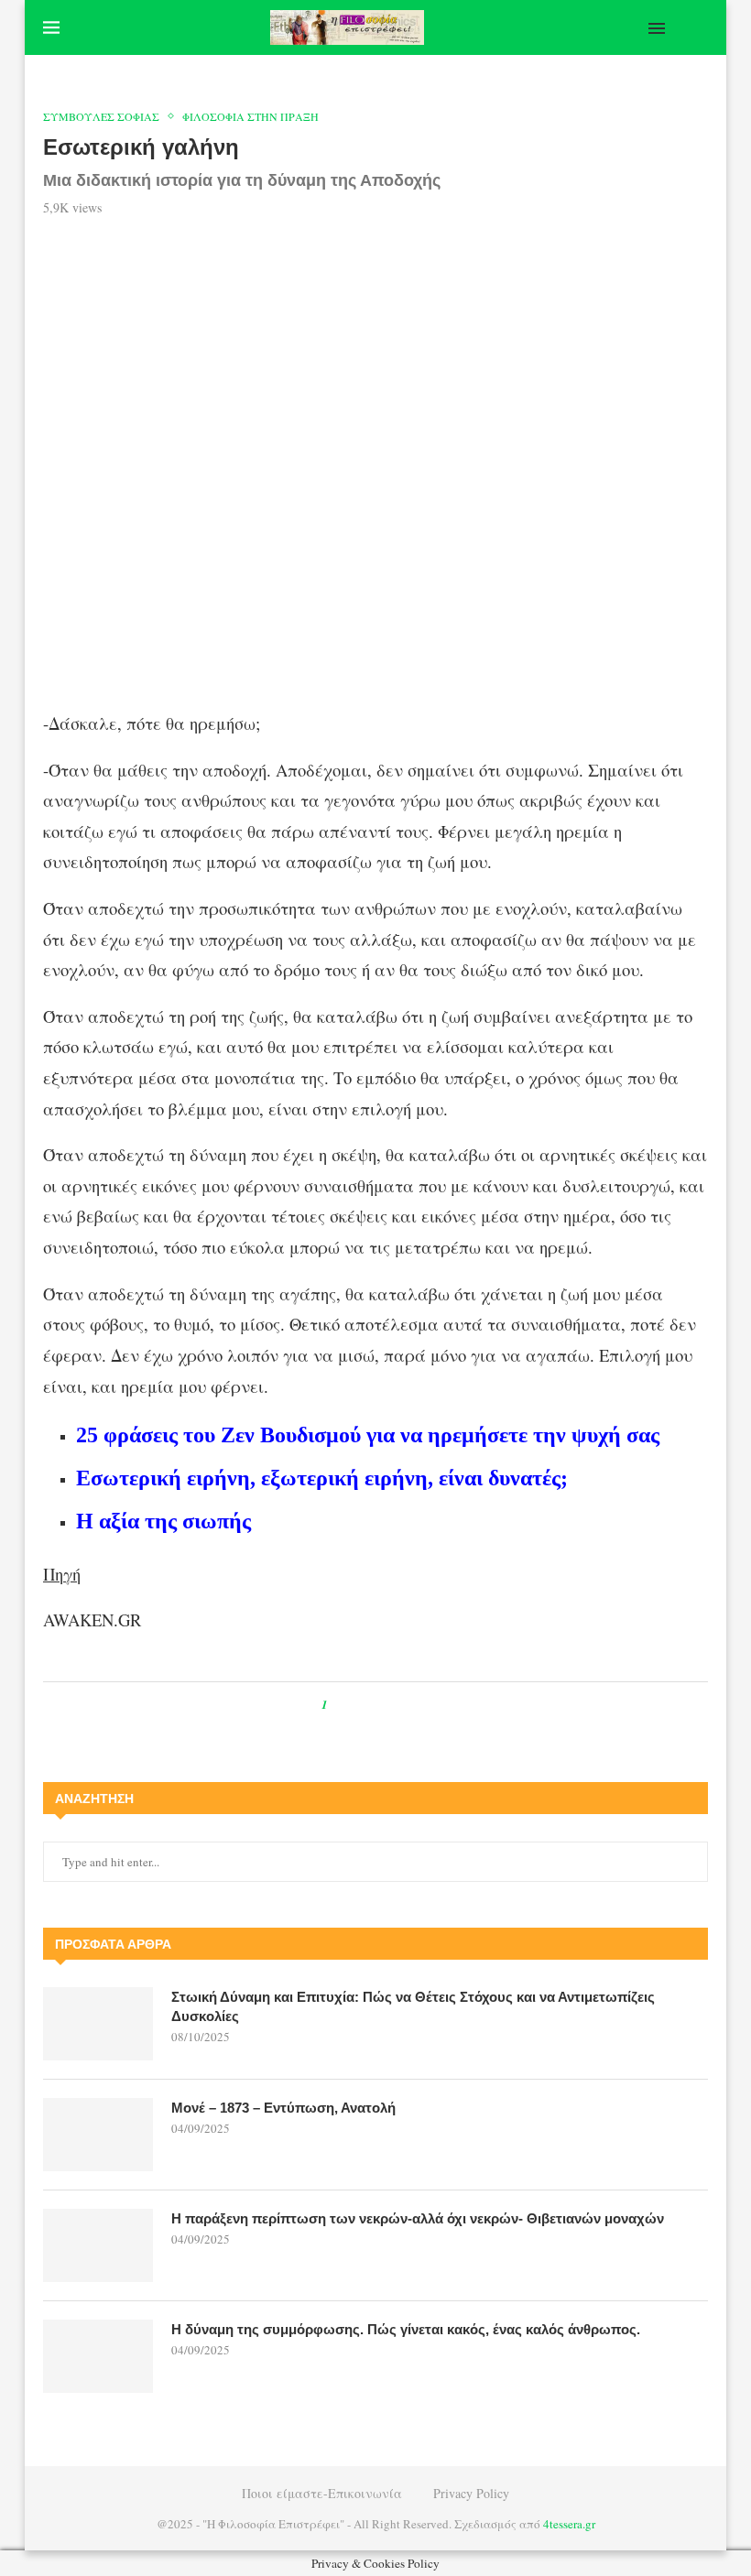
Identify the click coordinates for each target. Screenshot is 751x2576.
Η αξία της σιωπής (163, 1521)
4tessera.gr (569, 2524)
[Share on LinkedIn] (401, 1705)
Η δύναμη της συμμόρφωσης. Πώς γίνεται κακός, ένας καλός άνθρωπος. (406, 2329)
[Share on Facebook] (359, 1705)
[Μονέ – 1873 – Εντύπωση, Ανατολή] (98, 2135)
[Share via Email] (418, 1705)
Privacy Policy (471, 2493)
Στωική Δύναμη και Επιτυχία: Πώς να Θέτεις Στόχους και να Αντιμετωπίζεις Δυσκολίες (413, 2006)
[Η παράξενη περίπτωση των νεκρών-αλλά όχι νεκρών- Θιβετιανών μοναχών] (98, 2245)
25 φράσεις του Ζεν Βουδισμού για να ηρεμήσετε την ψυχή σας (368, 1435)
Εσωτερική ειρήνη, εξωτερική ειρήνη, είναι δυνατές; (322, 1478)
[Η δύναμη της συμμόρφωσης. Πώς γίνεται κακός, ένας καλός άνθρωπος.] (98, 2356)
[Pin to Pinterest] (383, 1705)
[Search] (699, 27)
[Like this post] (337, 1705)
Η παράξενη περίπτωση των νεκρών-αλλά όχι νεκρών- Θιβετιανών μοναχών (418, 2218)
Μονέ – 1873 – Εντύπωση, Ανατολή (283, 2108)
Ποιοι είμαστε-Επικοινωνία (322, 2493)
